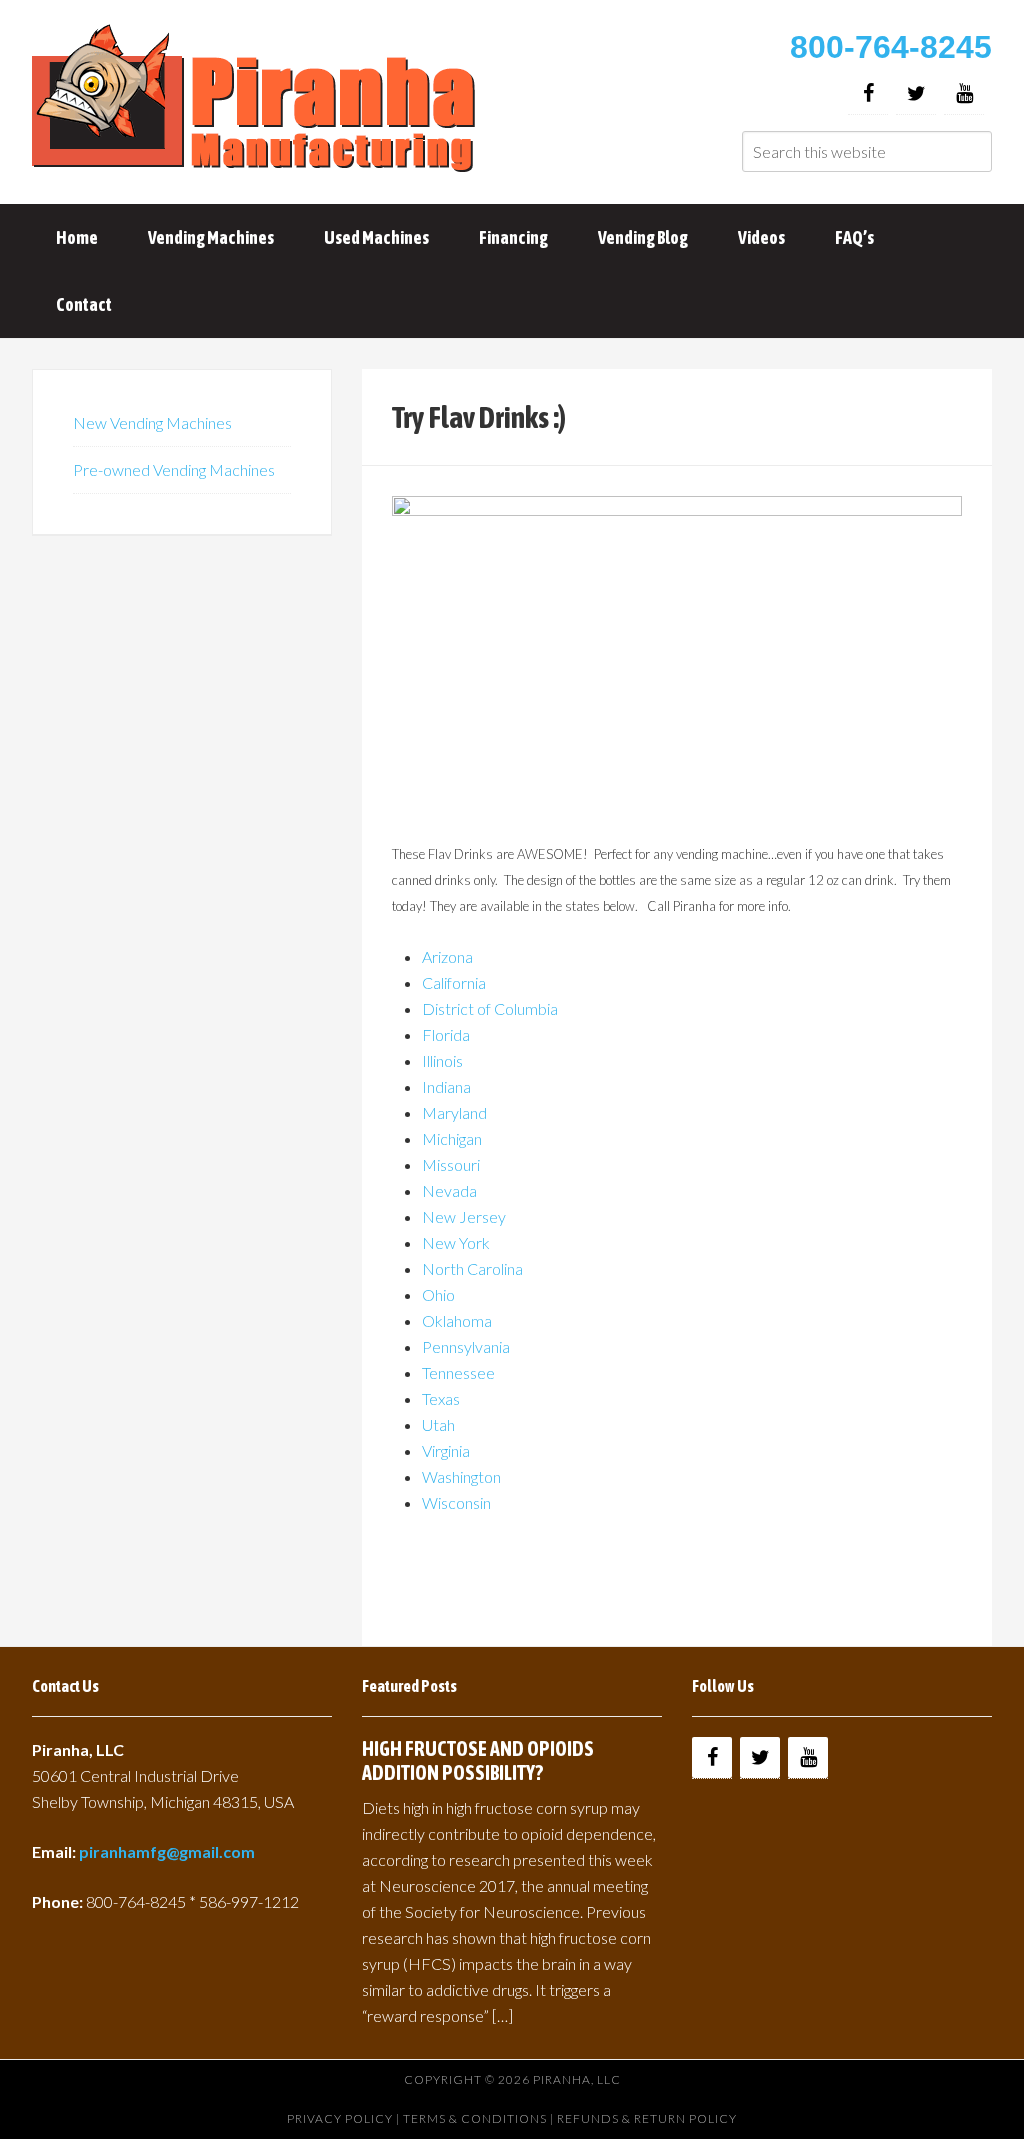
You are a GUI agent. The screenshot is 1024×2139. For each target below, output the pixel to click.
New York (456, 1242)
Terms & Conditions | (480, 2118)
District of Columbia (490, 1008)
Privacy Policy (340, 2118)
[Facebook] (868, 93)
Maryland (454, 1112)
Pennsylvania (466, 1346)
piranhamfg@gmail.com (167, 1851)
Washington (461, 1476)
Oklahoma (457, 1320)
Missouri (451, 1164)
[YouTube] (964, 93)
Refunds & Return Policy (647, 2118)
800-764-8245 (891, 47)
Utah (438, 1424)
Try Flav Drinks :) (479, 417)
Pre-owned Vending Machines (174, 469)
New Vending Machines (152, 422)
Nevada (449, 1190)
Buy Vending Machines (257, 100)
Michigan (452, 1138)
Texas (441, 1398)
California (454, 982)
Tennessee (458, 1372)
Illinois (442, 1060)
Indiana (446, 1086)
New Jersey (464, 1216)
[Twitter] (916, 93)
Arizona (447, 956)
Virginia (446, 1450)
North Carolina (472, 1268)
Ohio (438, 1294)
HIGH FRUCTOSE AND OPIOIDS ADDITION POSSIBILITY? (478, 1760)
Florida (446, 1034)
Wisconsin (456, 1502)
